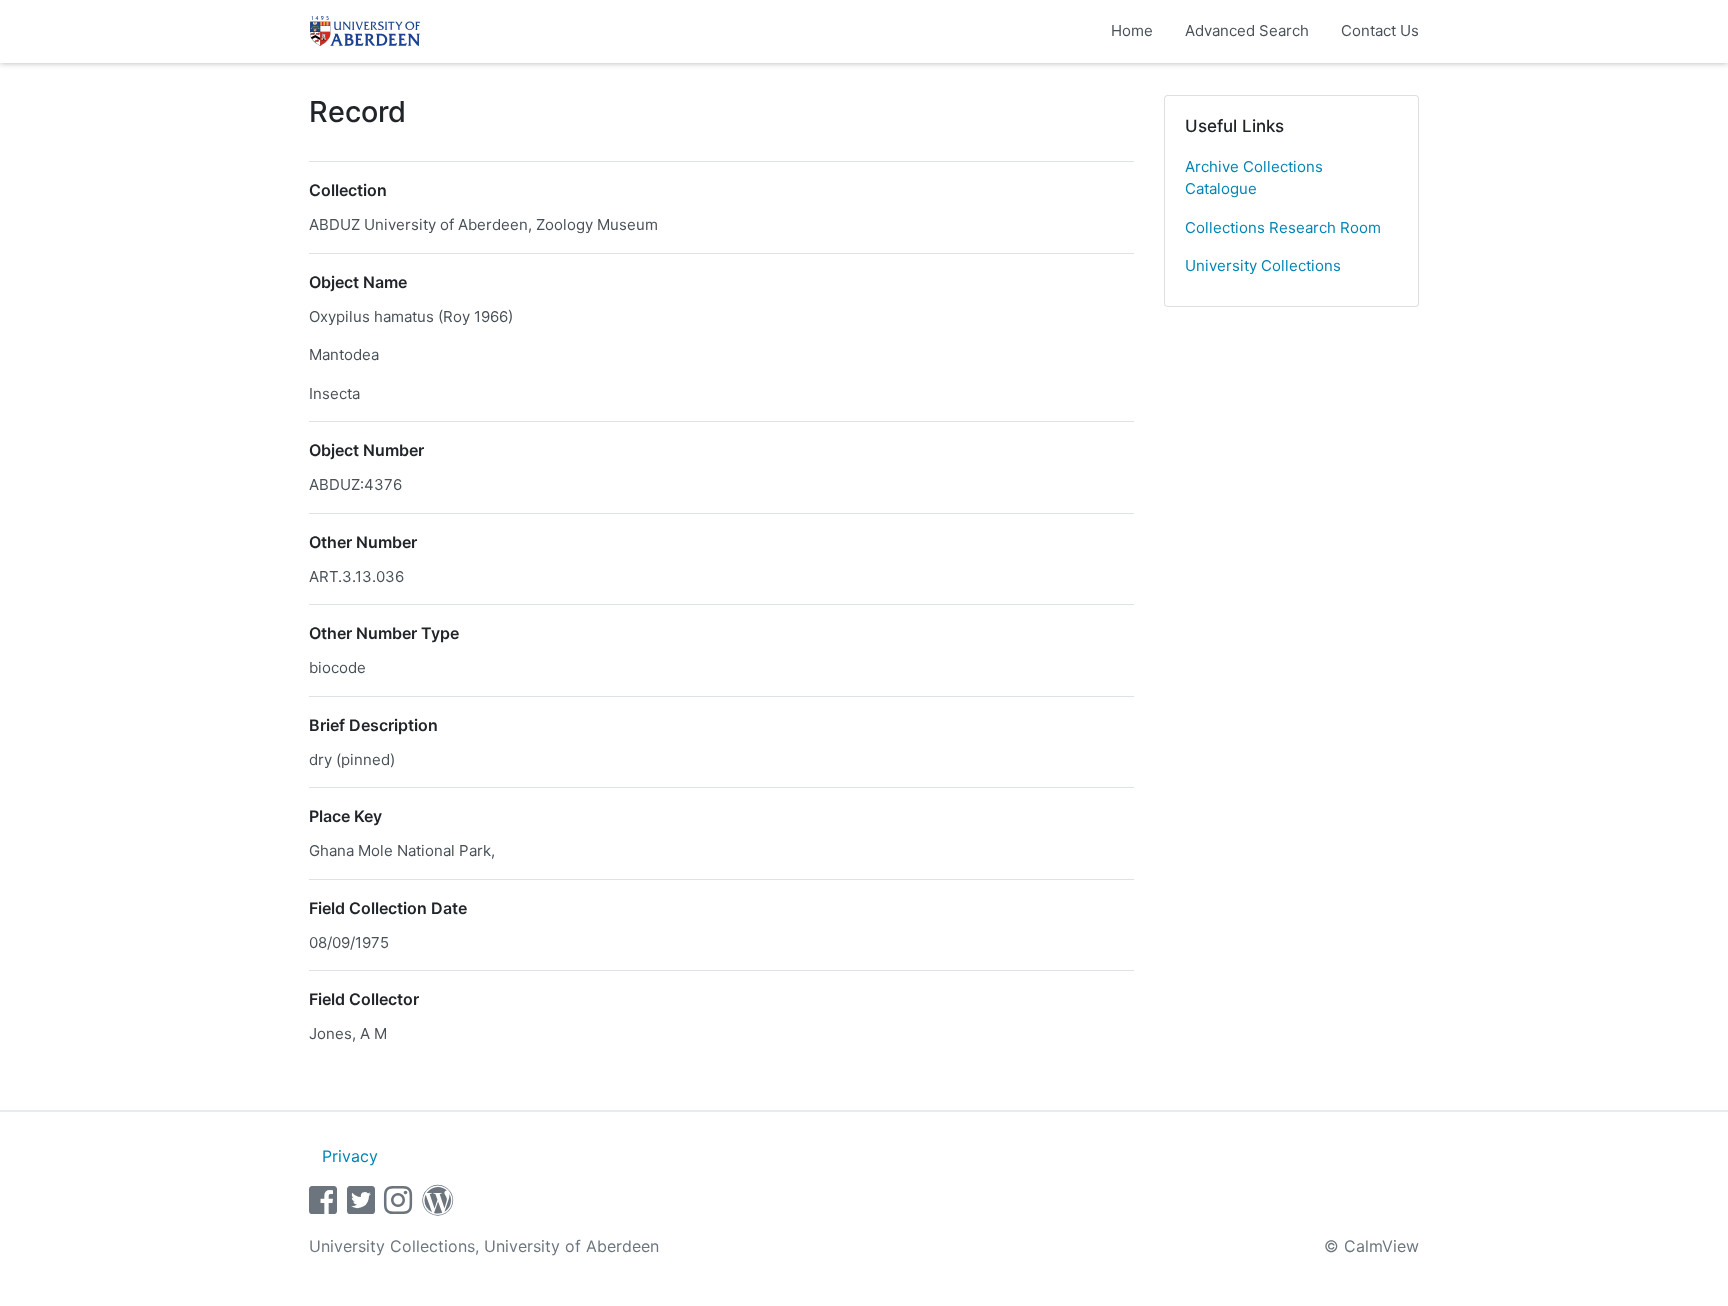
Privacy (350, 1156)
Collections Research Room (1283, 227)
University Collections (1263, 265)
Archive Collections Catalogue (1254, 178)
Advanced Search (1247, 30)
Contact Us (1380, 30)
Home (1132, 30)
